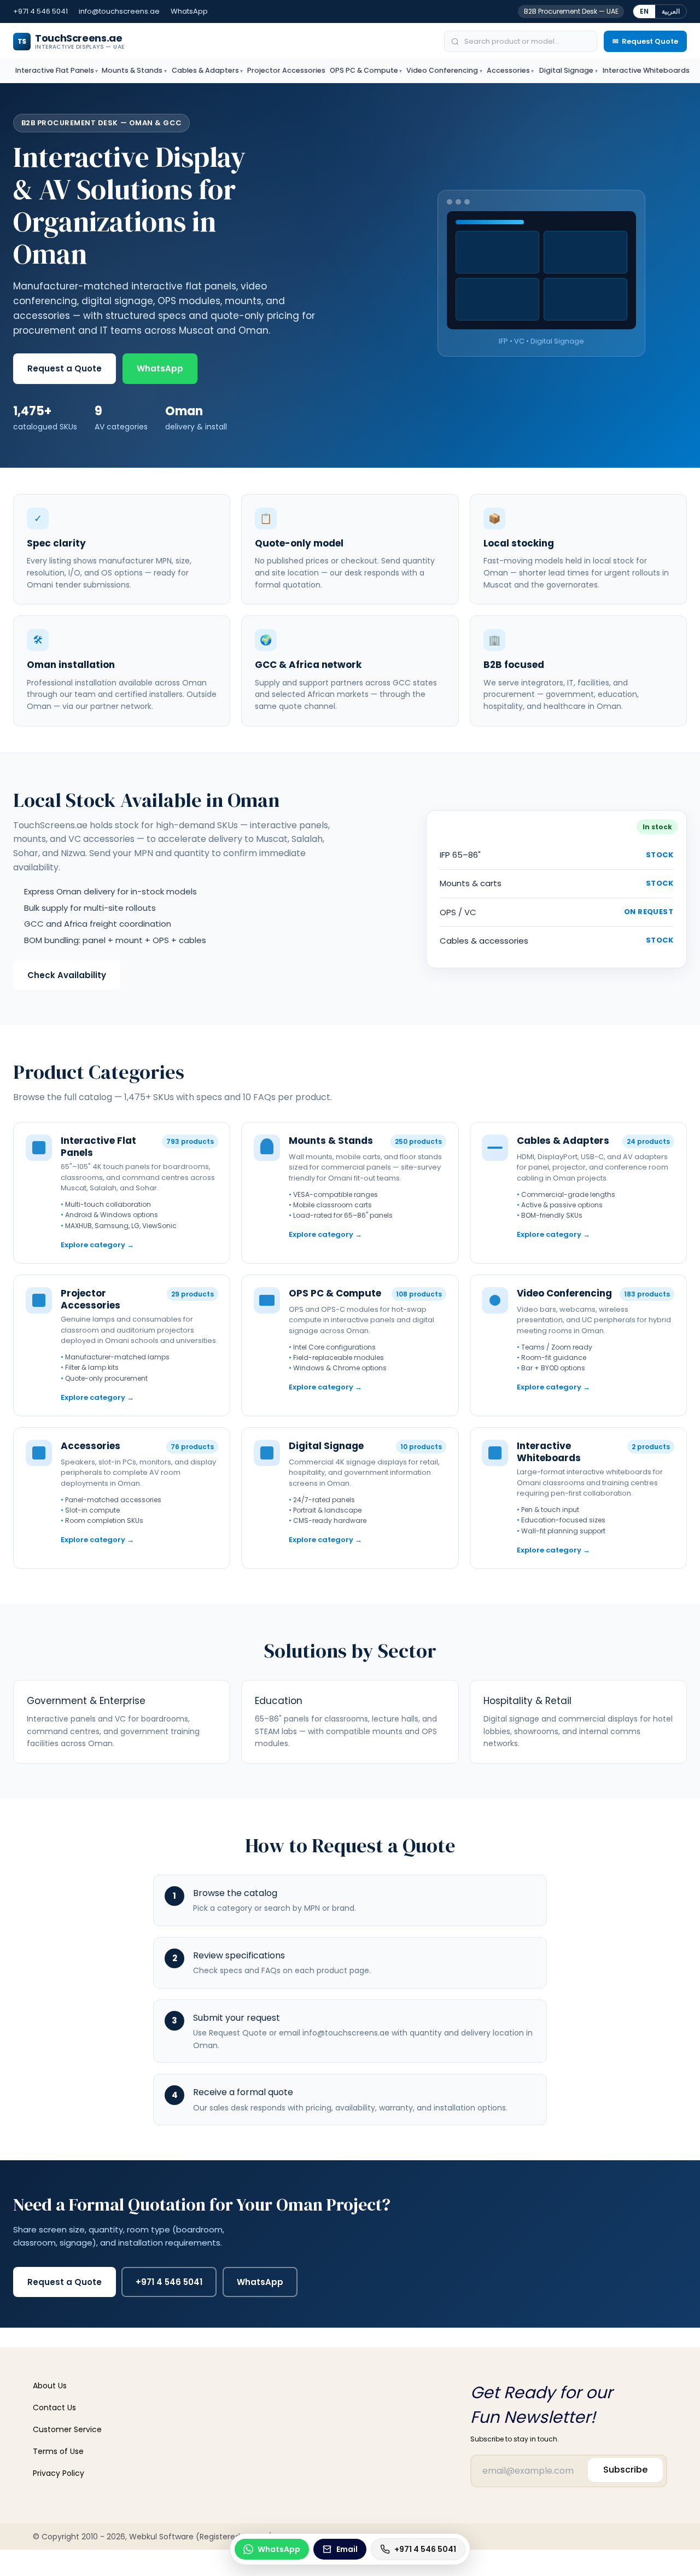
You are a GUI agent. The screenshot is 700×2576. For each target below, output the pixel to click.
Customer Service (67, 2429)
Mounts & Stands (132, 70)
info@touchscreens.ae (119, 11)
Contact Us (54, 2408)
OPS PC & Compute (364, 70)
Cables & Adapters (205, 70)
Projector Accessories (286, 70)
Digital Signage (566, 70)
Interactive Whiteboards (646, 70)
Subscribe (625, 2470)
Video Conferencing (442, 70)
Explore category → (97, 1245)
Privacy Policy (59, 2473)
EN (644, 11)
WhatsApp (189, 11)
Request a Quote (65, 368)
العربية (671, 11)
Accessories (508, 70)
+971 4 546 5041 (40, 11)
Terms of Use (58, 2451)
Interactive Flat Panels (55, 70)
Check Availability (67, 975)
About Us (50, 2386)
